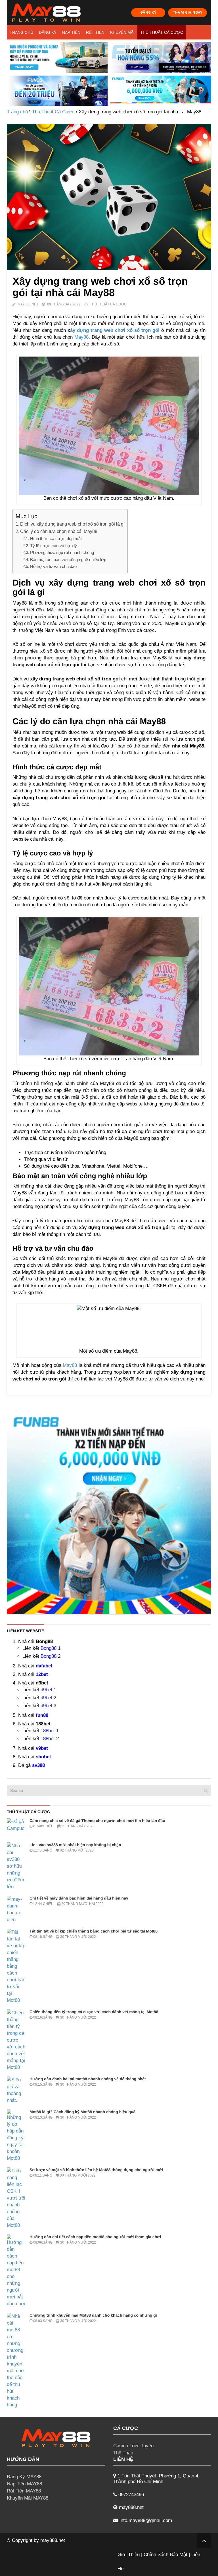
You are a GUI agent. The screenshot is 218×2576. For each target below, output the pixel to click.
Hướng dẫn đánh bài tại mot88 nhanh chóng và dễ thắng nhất (88, 2079)
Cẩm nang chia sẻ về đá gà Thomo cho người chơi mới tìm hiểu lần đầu (97, 1821)
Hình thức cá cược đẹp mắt (56, 539)
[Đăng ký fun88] (109, 1512)
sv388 (38, 1765)
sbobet (43, 1757)
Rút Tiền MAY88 (24, 2491)
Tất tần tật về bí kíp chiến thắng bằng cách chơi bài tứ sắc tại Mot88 (94, 1931)
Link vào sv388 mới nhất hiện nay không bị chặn (75, 1845)
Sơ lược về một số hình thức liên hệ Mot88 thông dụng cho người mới (96, 2170)
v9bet (42, 1748)
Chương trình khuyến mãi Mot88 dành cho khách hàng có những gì (93, 2315)
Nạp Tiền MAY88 (24, 2484)
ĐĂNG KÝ (148, 12)
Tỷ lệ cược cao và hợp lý (54, 546)
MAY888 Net (28, 304)
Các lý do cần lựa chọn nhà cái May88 (59, 531)
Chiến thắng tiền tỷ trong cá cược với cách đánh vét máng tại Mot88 (94, 2012)
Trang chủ (21, 32)
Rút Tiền (95, 32)
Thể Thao (123, 2453)
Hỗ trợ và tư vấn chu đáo (53, 566)
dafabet (44, 1666)
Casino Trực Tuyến (133, 2446)
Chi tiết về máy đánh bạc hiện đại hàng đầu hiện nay (79, 1898)
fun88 (42, 1715)
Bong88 (49, 1648)
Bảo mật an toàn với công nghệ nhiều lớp (68, 560)
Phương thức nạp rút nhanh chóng (62, 552)
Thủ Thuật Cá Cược (162, 32)
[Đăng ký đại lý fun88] (57, 58)
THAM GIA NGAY (188, 12)
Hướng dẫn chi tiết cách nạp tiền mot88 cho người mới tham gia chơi (95, 2237)
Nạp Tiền (71, 32)
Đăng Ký (48, 32)
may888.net (53, 2540)
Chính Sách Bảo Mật (165, 2555)
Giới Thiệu (129, 2555)
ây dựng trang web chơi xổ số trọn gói (115, 330)
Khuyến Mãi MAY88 (28, 2498)
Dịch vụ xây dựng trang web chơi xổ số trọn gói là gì (72, 524)
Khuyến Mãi (122, 32)
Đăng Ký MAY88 (24, 2477)
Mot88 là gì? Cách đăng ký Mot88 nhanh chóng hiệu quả (82, 2112)
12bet (42, 1674)
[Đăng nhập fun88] (161, 91)
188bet (48, 1731)
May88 (81, 337)
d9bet (46, 1690)
